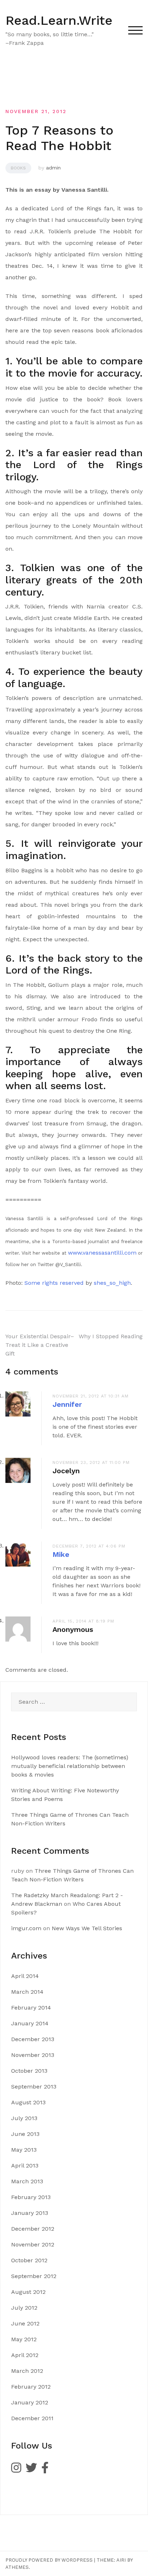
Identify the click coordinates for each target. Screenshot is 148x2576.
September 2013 (34, 2087)
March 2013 (27, 2181)
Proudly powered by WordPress (49, 2560)
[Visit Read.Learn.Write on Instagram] (16, 2470)
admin (53, 168)
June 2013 (25, 2134)
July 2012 (24, 2308)
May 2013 (24, 2150)
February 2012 (31, 2387)
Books (18, 168)
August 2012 (28, 2292)
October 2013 (29, 2071)
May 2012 (24, 2339)
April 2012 (25, 2355)
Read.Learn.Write (59, 20)
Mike (61, 1554)
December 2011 (32, 2418)
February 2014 (31, 2008)
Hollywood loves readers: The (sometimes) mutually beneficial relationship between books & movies (70, 1766)
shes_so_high (112, 1283)
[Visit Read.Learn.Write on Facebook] (45, 2470)
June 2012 (25, 2323)
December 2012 (33, 2229)
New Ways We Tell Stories (87, 1928)
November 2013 (33, 2055)
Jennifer (67, 1404)
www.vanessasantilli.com (102, 1253)
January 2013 (30, 2213)
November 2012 (33, 2244)
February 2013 (31, 2197)
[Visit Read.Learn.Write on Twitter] (31, 2470)
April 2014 (25, 1976)
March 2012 (27, 2371)
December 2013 (33, 2039)
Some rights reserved (54, 1283)
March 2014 (27, 1992)
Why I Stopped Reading (111, 1336)
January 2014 (30, 2023)
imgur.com (26, 1928)
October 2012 (29, 2260)
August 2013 (28, 2102)
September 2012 (34, 2276)
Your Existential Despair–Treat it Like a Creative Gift (40, 1345)
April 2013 (25, 2166)
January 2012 (30, 2402)
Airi (121, 2560)
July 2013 (24, 2118)
